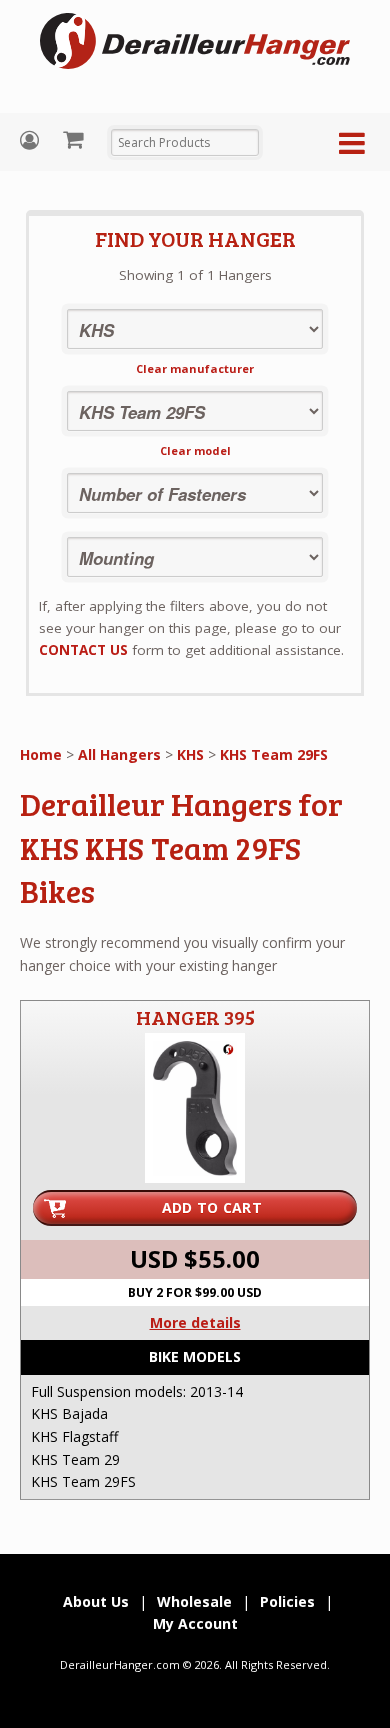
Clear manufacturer (195, 368)
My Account (32, 140)
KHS (190, 754)
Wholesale (194, 1601)
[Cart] (75, 139)
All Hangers (119, 754)
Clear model (195, 450)
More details (195, 1322)
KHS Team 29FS (274, 754)
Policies (287, 1601)
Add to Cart (212, 1207)
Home (41, 754)
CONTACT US (83, 650)
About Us (96, 1601)
